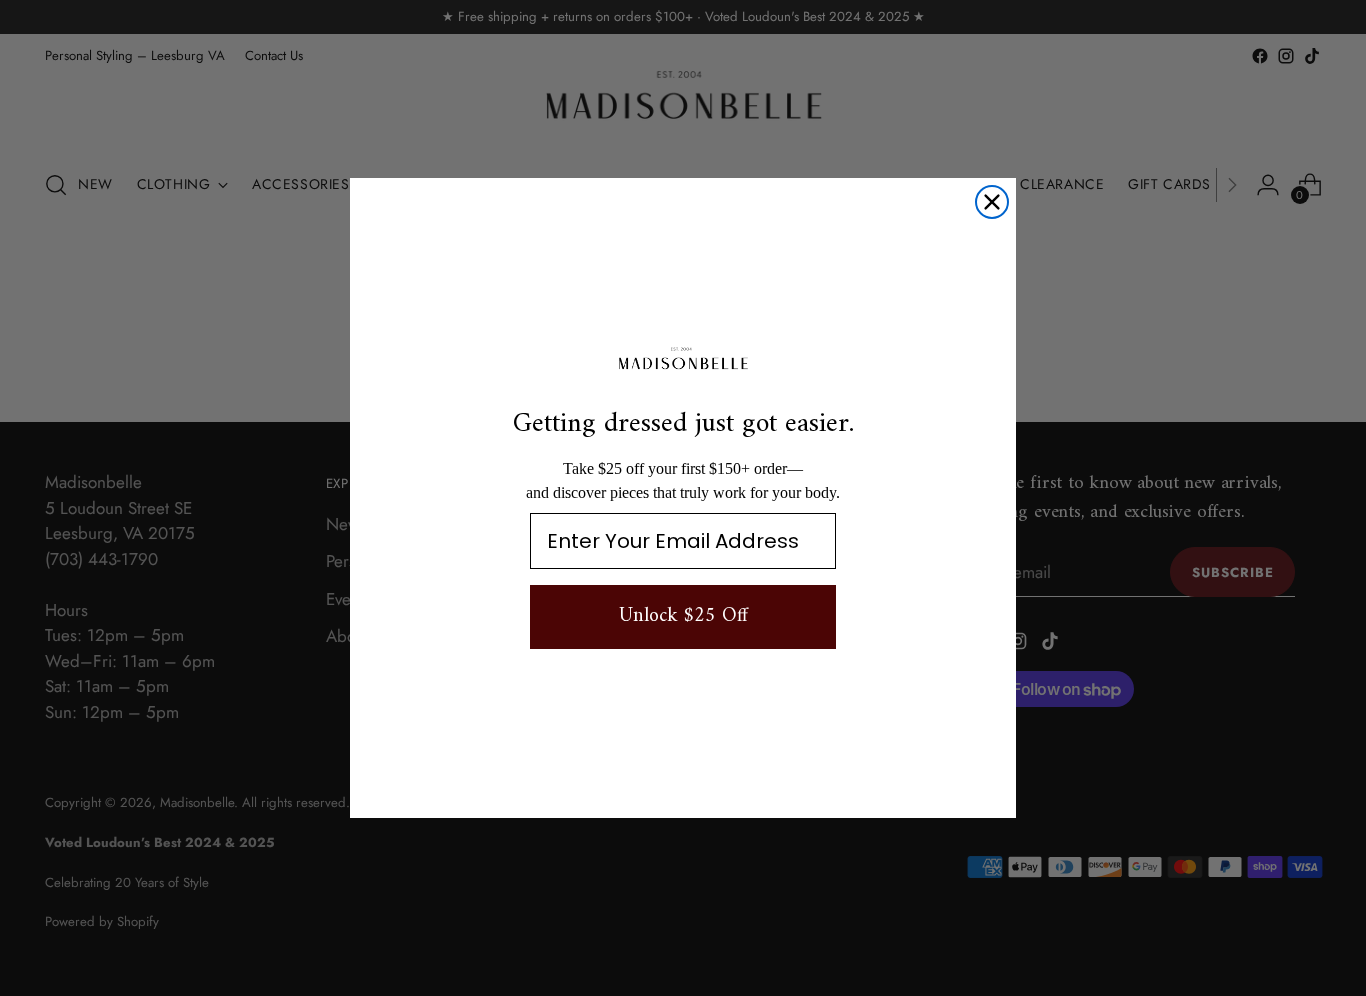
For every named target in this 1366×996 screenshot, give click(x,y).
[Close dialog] (992, 202)
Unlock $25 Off (683, 616)
